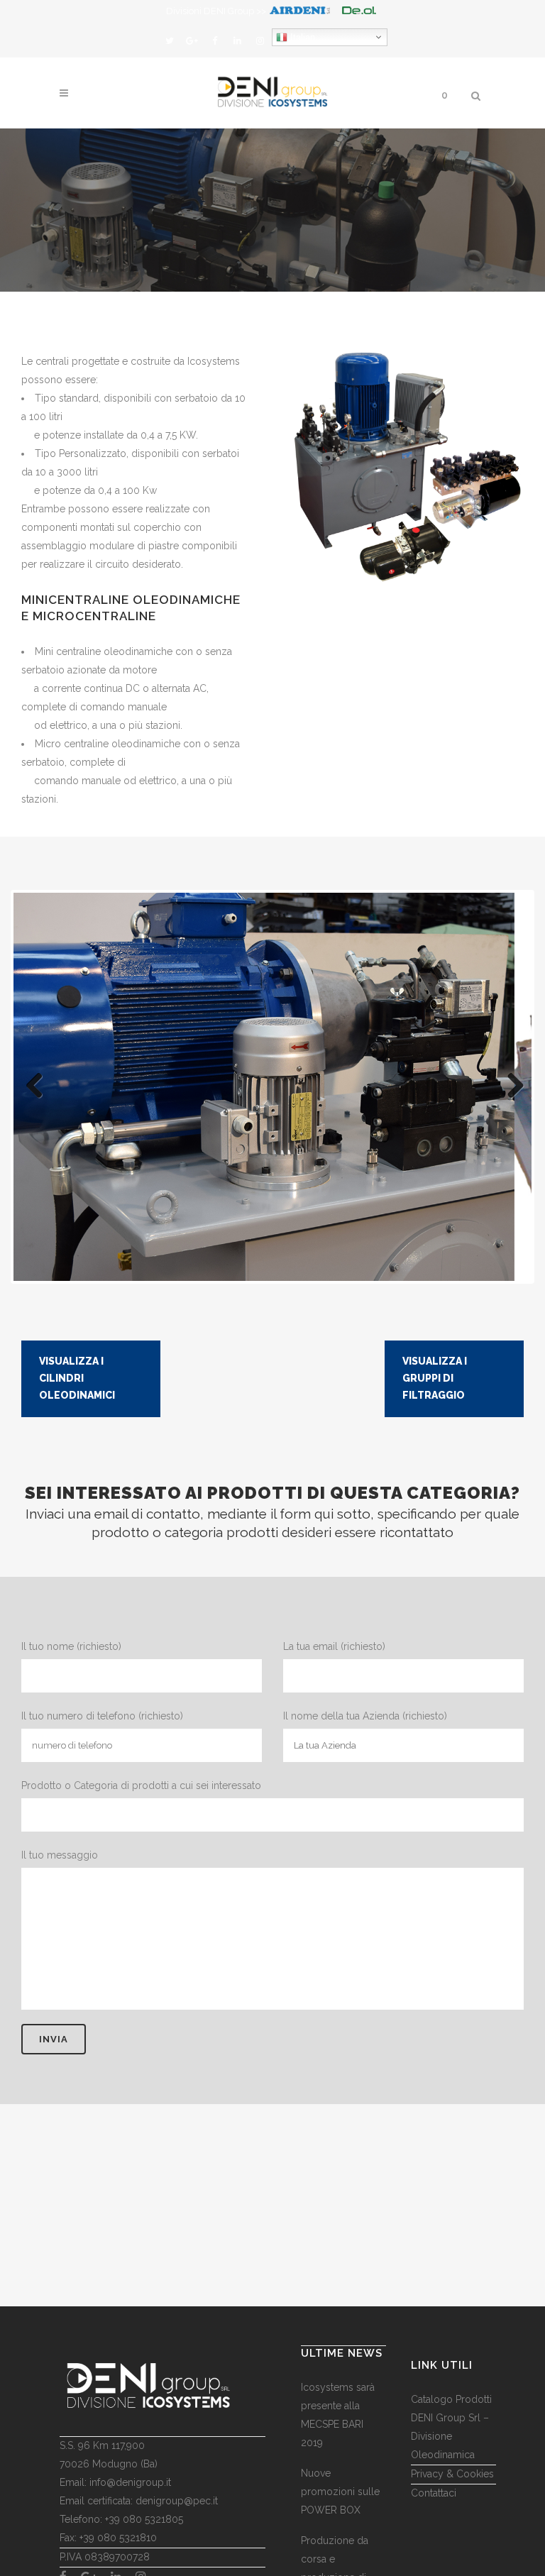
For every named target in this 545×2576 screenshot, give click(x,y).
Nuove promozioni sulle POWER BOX (340, 2492)
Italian (301, 37)
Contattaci (434, 2493)
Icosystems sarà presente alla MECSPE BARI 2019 (338, 2415)
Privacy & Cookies (452, 2474)
